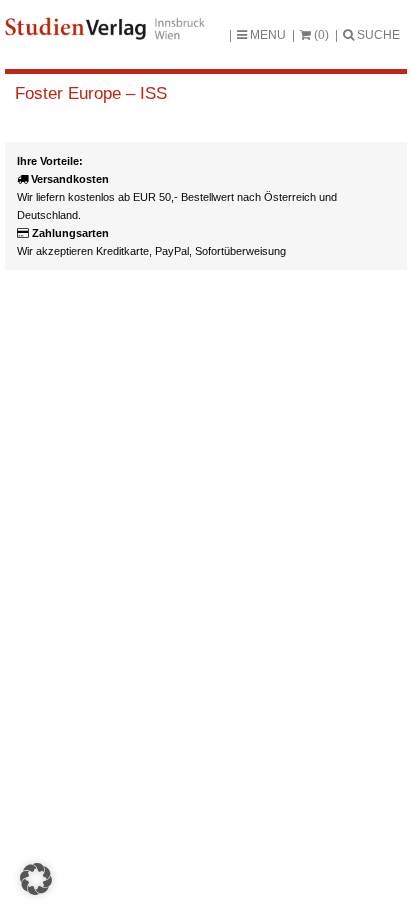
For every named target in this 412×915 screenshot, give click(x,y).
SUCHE (377, 35)
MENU (266, 35)
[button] (36, 879)
